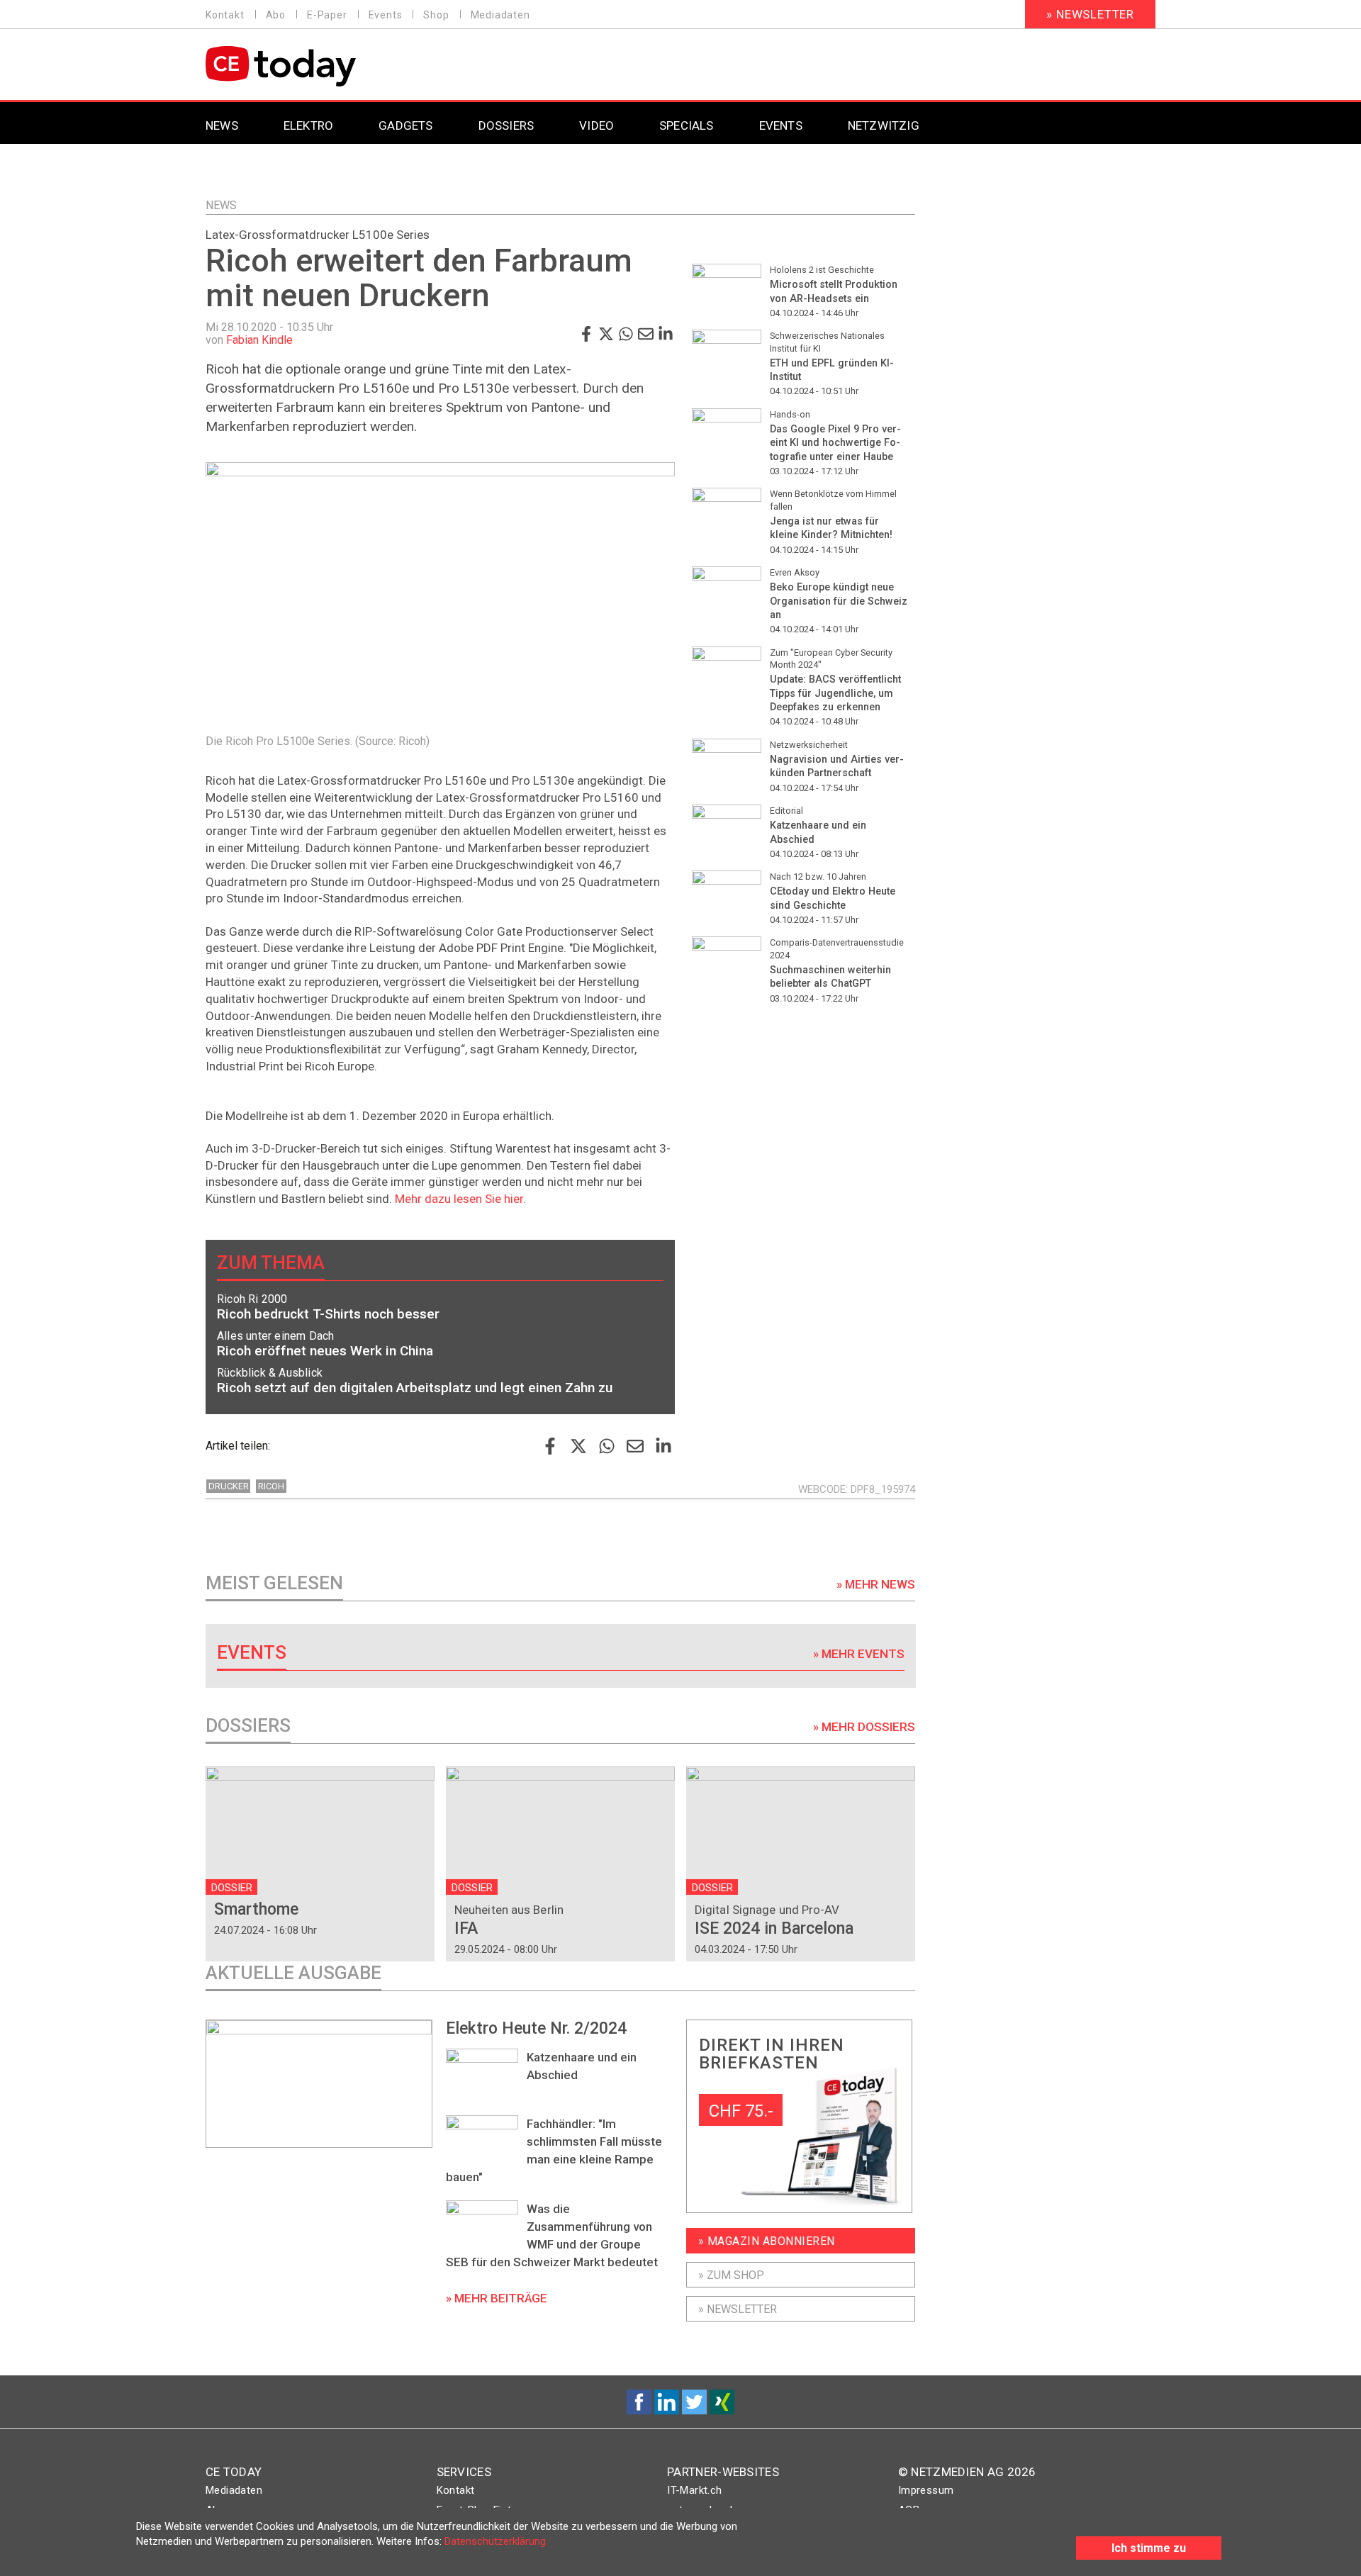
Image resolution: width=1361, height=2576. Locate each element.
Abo (276, 15)
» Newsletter (1090, 14)
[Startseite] (317, 66)
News (221, 205)
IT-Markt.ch (694, 2490)
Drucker (229, 1486)
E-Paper (327, 15)
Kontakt (225, 15)
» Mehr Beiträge (497, 2298)
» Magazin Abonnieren (767, 2241)
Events (386, 15)
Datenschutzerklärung (495, 2541)
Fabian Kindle (259, 340)
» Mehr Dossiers (864, 1727)
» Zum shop (731, 2275)
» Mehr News (876, 1584)
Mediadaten (500, 15)
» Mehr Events (859, 1654)
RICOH (271, 1486)
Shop (436, 15)
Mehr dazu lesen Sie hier (459, 1199)
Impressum (926, 2490)
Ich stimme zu (1149, 2548)
